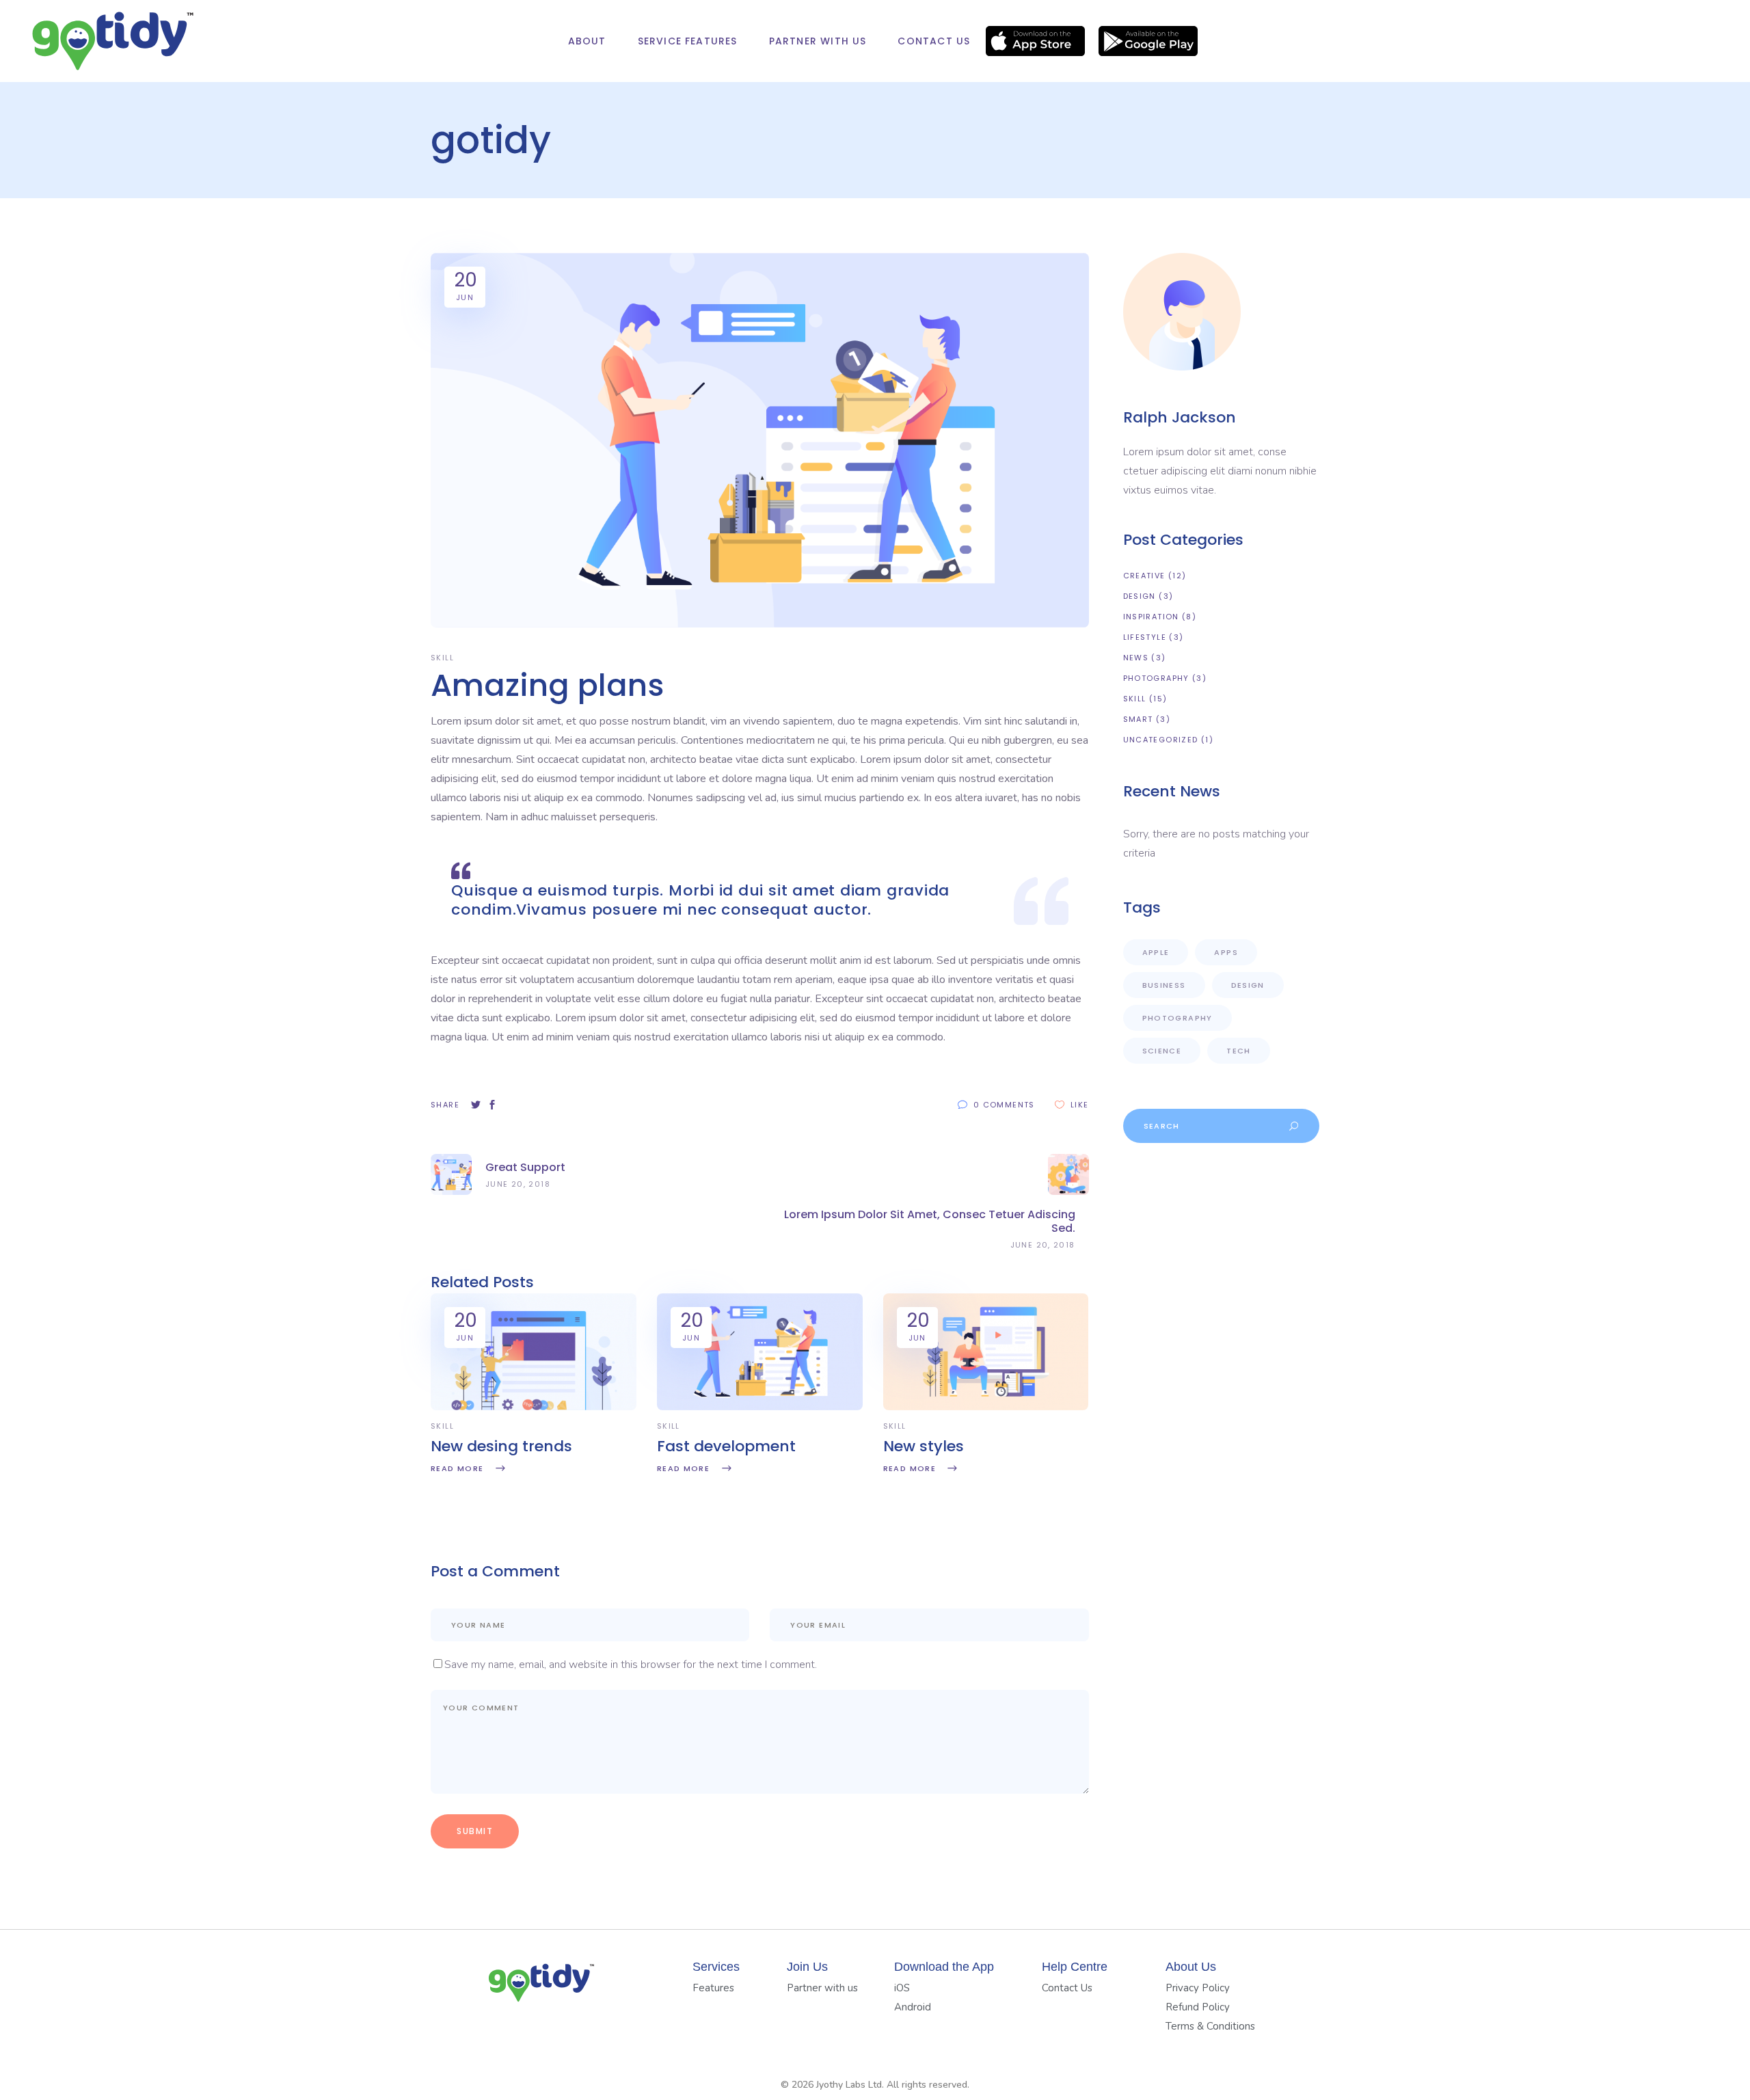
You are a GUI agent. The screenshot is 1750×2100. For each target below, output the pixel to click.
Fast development (726, 1446)
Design (1140, 596)
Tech (1239, 1051)
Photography (1156, 678)
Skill (442, 658)
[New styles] (986, 1407)
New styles (924, 1446)
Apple (1156, 952)
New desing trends (501, 1446)
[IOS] (1035, 41)
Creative (1144, 576)
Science (1162, 1051)
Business (1164, 985)
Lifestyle (1145, 637)
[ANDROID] (1148, 41)
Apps (1226, 952)
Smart (1138, 719)
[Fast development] (760, 1407)
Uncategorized (1161, 740)
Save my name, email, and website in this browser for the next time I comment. (631, 1665)
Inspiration (1151, 617)
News (1136, 658)
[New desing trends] (534, 1407)
